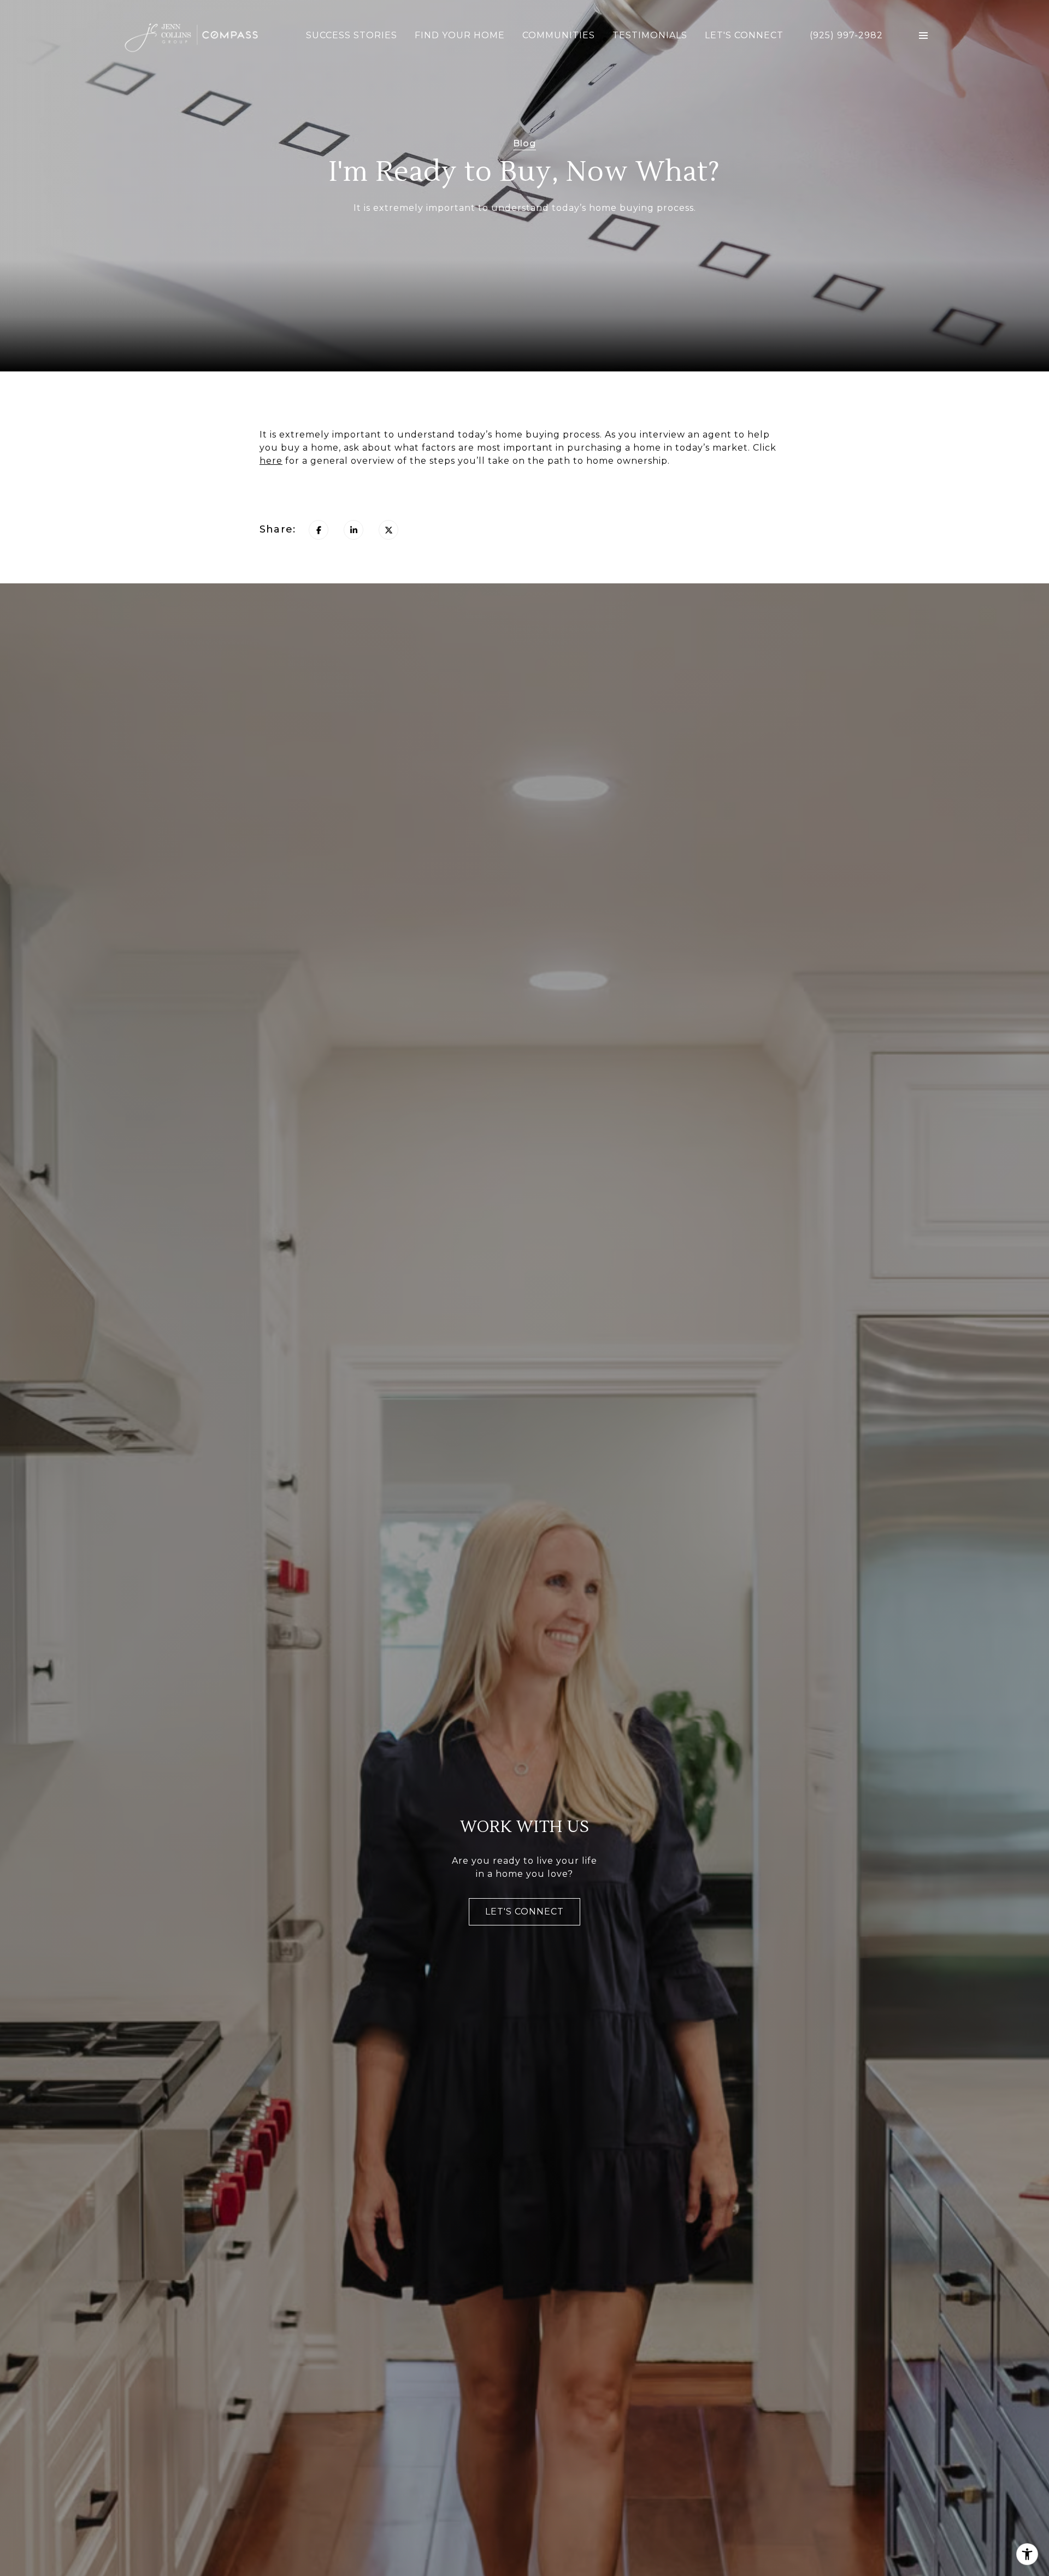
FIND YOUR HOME (460, 35)
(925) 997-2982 (846, 36)
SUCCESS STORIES (352, 35)
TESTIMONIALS (650, 35)
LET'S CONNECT (744, 35)
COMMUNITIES (559, 35)
